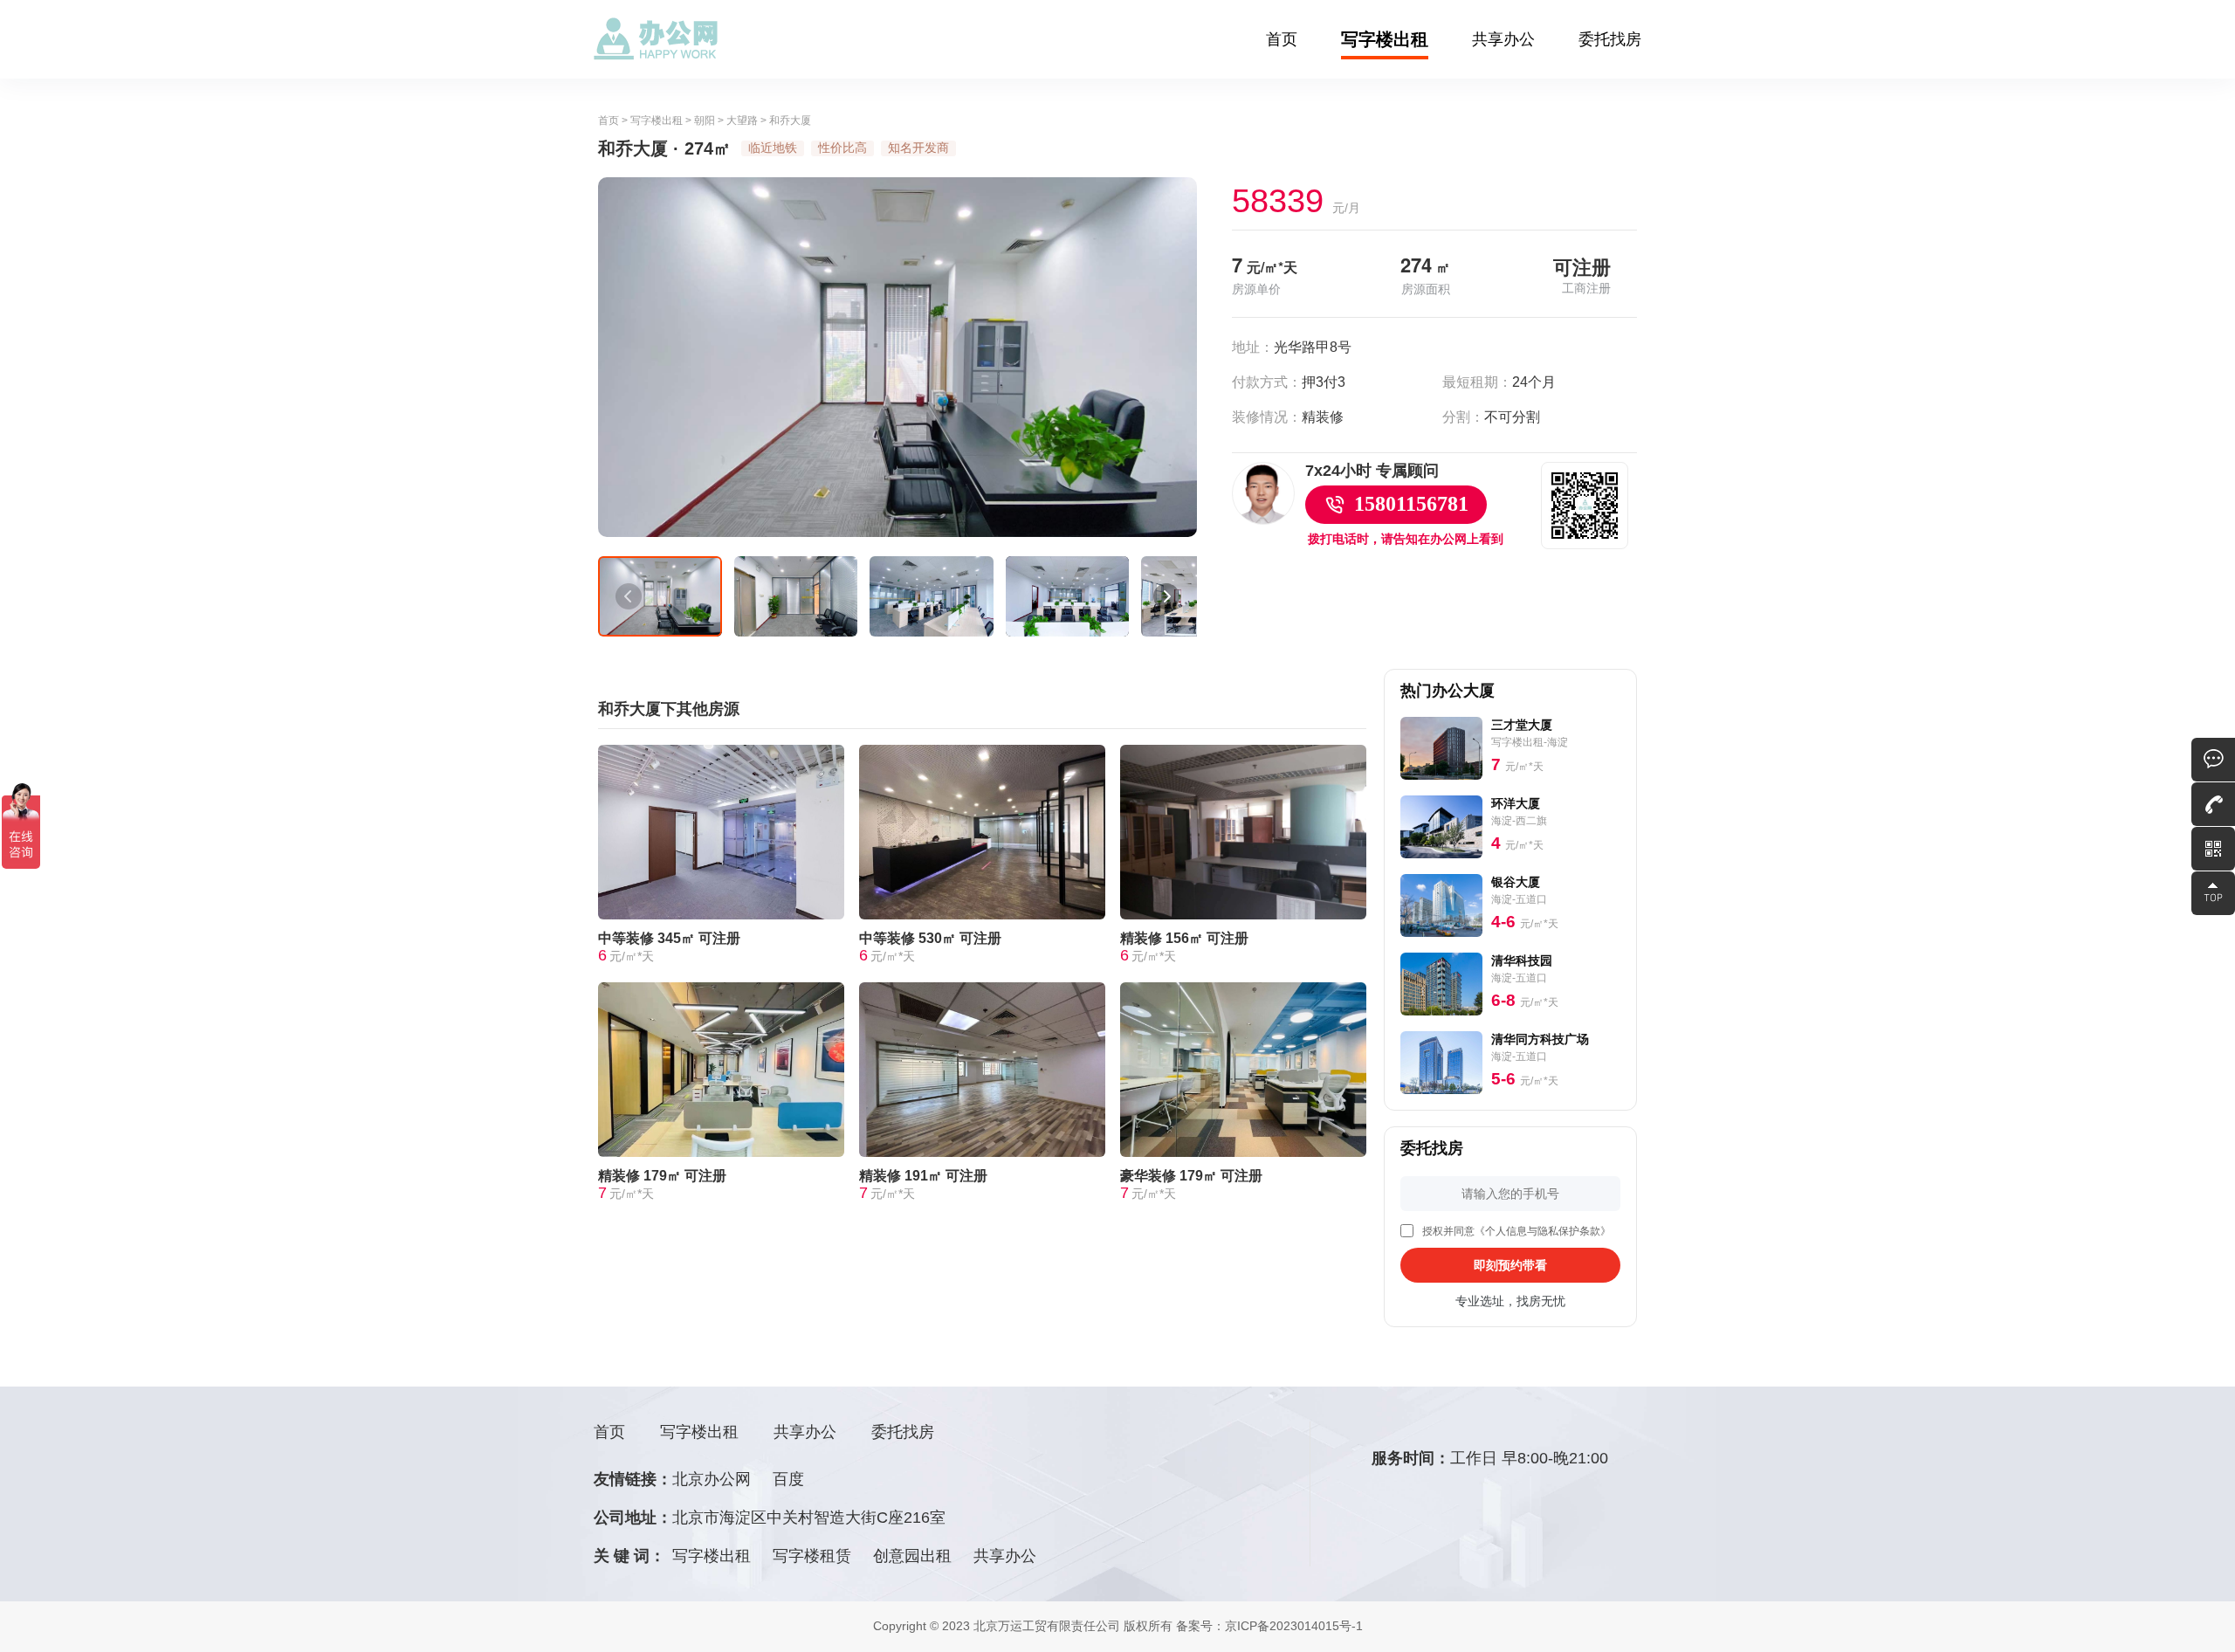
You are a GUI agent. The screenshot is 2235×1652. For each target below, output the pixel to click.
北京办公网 (712, 1479)
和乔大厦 (790, 120)
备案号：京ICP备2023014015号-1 (1269, 1626)
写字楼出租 (1385, 39)
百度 (788, 1479)
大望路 (742, 120)
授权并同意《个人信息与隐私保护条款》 (1516, 1231)
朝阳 (705, 120)
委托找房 (1610, 39)
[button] (629, 596)
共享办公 (1503, 39)
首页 (1282, 39)
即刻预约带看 (1510, 1265)
